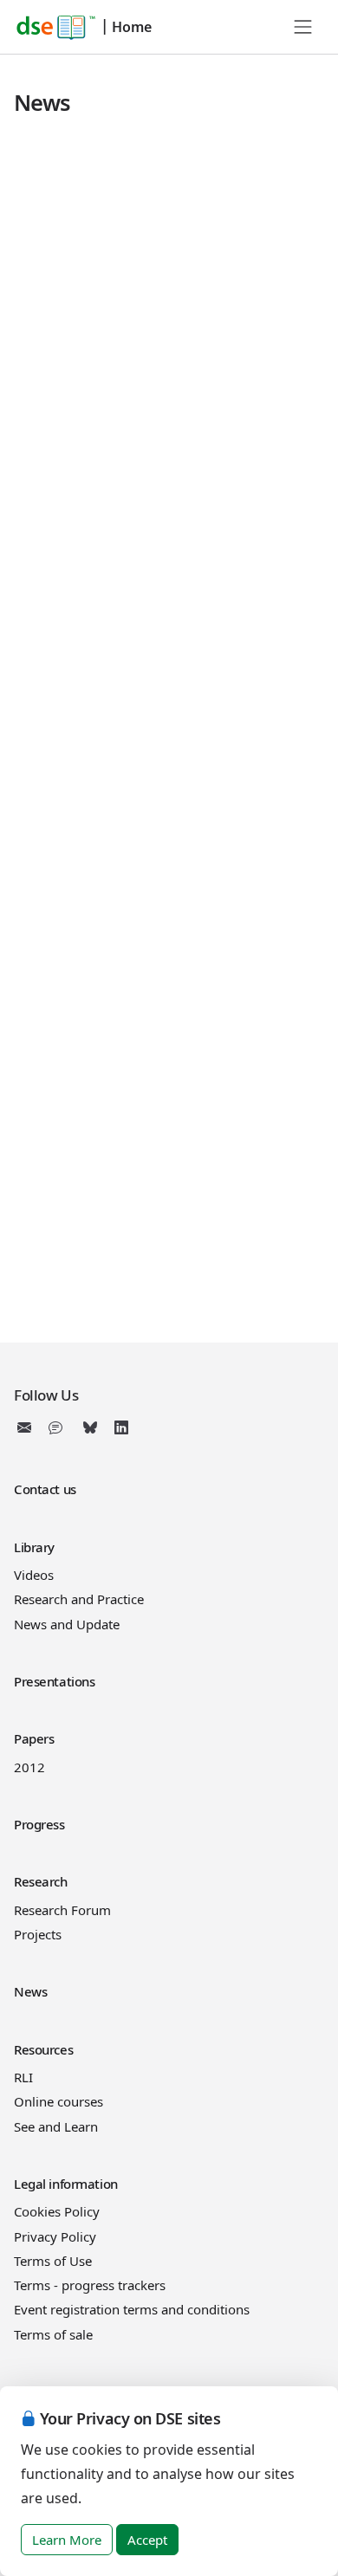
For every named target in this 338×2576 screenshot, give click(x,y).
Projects (38, 1934)
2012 (29, 1767)
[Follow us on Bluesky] (90, 1427)
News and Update (67, 1624)
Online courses (58, 2101)
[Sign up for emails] (28, 1427)
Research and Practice (79, 1599)
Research (41, 1881)
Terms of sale (53, 2334)
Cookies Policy (57, 2211)
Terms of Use (53, 2261)
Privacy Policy (55, 2236)
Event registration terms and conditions (132, 2309)
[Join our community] (59, 1427)
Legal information (66, 2184)
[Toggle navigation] (303, 27)
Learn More (67, 2540)
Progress (39, 1824)
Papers (34, 1738)
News (30, 1991)
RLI (23, 2077)
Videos (34, 1575)
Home (132, 27)
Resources (43, 2049)
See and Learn (56, 2126)
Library (34, 1547)
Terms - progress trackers (90, 2285)
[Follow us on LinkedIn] (121, 1427)
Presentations (54, 1681)
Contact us (45, 1489)
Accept (147, 2540)
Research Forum (62, 1910)
